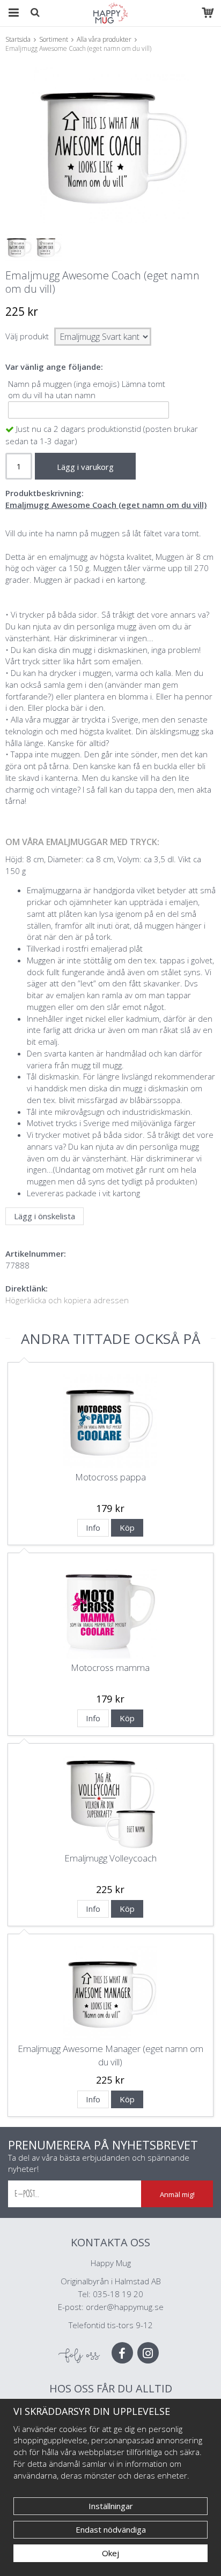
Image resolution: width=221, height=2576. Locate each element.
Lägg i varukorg (85, 467)
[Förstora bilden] (110, 145)
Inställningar (111, 2506)
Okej (110, 2553)
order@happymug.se (125, 2307)
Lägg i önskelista (45, 1216)
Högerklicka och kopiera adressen (67, 1300)
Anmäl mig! (177, 2194)
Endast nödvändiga (111, 2529)
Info (93, 1528)
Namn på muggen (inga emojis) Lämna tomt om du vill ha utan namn (87, 390)
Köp (127, 1528)
